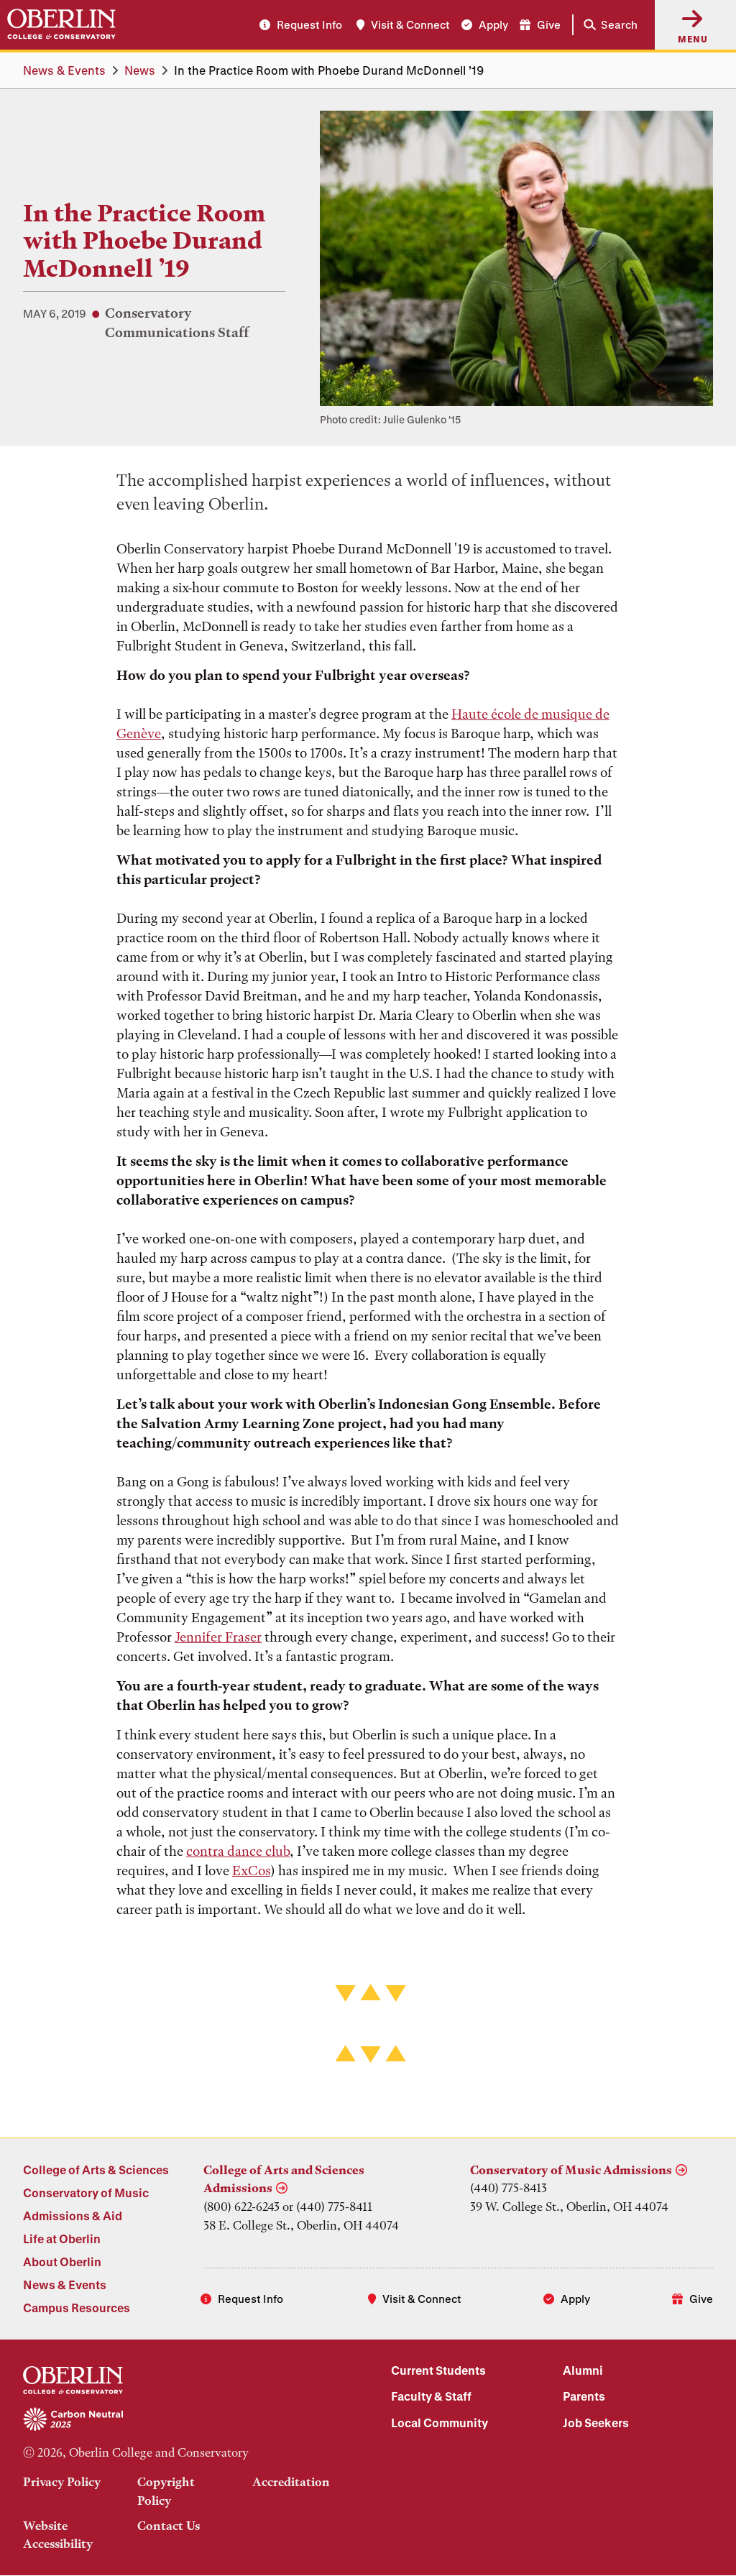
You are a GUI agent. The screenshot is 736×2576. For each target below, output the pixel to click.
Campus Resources (77, 2308)
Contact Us (169, 2526)
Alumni (583, 2370)
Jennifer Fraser (218, 1637)
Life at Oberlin (62, 2239)
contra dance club (238, 1851)
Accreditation (291, 2482)
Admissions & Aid (73, 2216)
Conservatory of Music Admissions (571, 2170)
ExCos (251, 1871)
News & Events (64, 70)
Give (549, 24)
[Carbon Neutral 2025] (184, 2420)
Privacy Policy (62, 2482)
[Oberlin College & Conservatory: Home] (61, 24)
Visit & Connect (410, 24)
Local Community (440, 2423)
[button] (608, 25)
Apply (493, 24)
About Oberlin (62, 2262)
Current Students (438, 2370)
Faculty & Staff (431, 2396)
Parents (584, 2396)
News (140, 70)
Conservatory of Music (86, 2193)
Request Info (309, 24)
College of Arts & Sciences (96, 2170)
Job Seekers (596, 2423)
